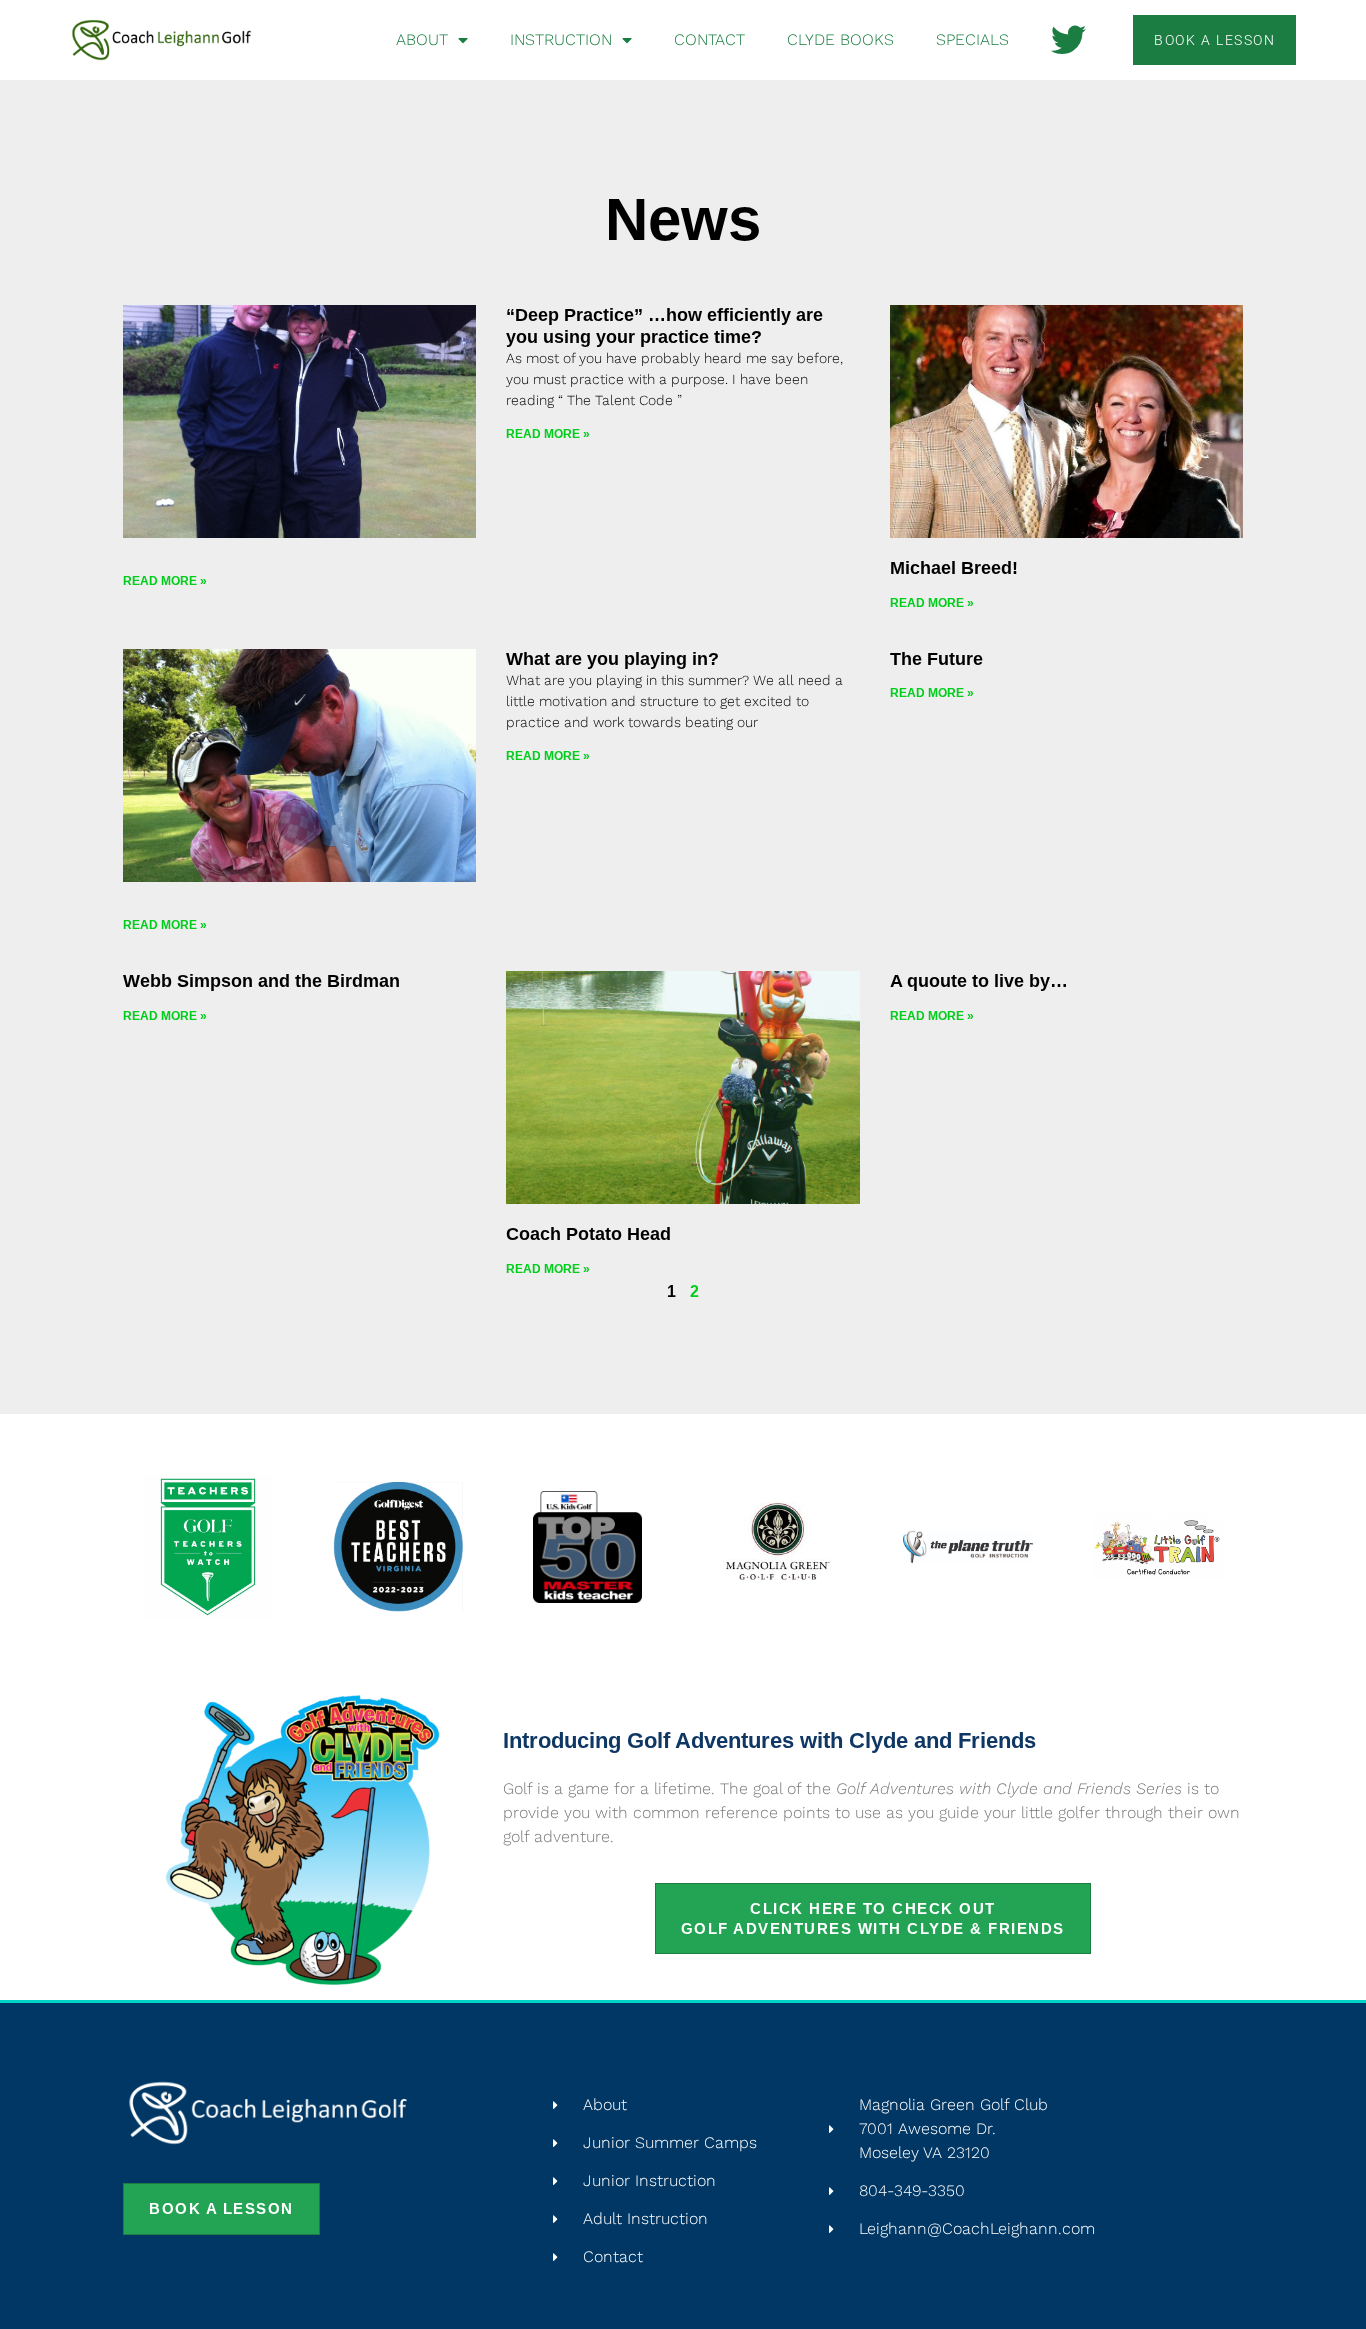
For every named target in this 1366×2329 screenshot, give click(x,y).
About (422, 39)
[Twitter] (1068, 39)
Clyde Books (840, 39)
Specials (972, 39)
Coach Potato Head (588, 1234)
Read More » (165, 581)
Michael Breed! (954, 568)
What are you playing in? (612, 659)
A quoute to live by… (979, 981)
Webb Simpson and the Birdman (261, 981)
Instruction (561, 39)
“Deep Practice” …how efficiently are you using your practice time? (664, 326)
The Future (936, 659)
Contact (709, 39)
